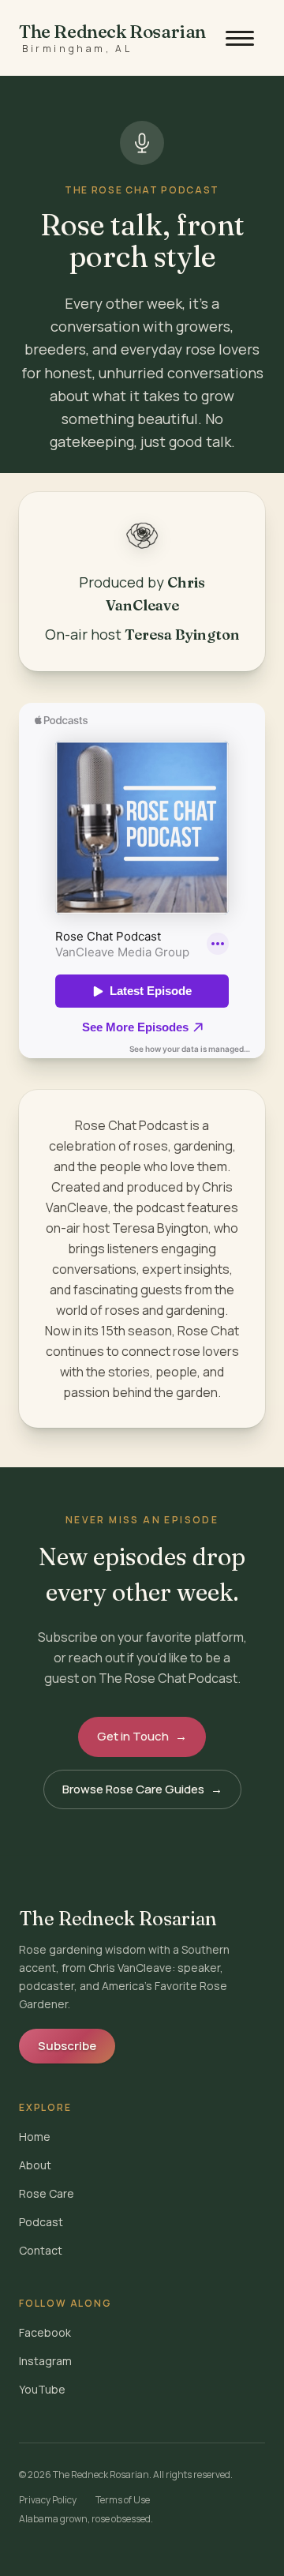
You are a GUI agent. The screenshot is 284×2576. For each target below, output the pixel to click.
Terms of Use (123, 2500)
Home (35, 2137)
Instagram (45, 2361)
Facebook (45, 2332)
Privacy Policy (48, 2500)
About (35, 2165)
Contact (41, 2250)
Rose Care (47, 2193)
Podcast (41, 2222)
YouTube (42, 2389)
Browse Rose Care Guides (142, 1789)
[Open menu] (240, 38)
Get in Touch (142, 1736)
